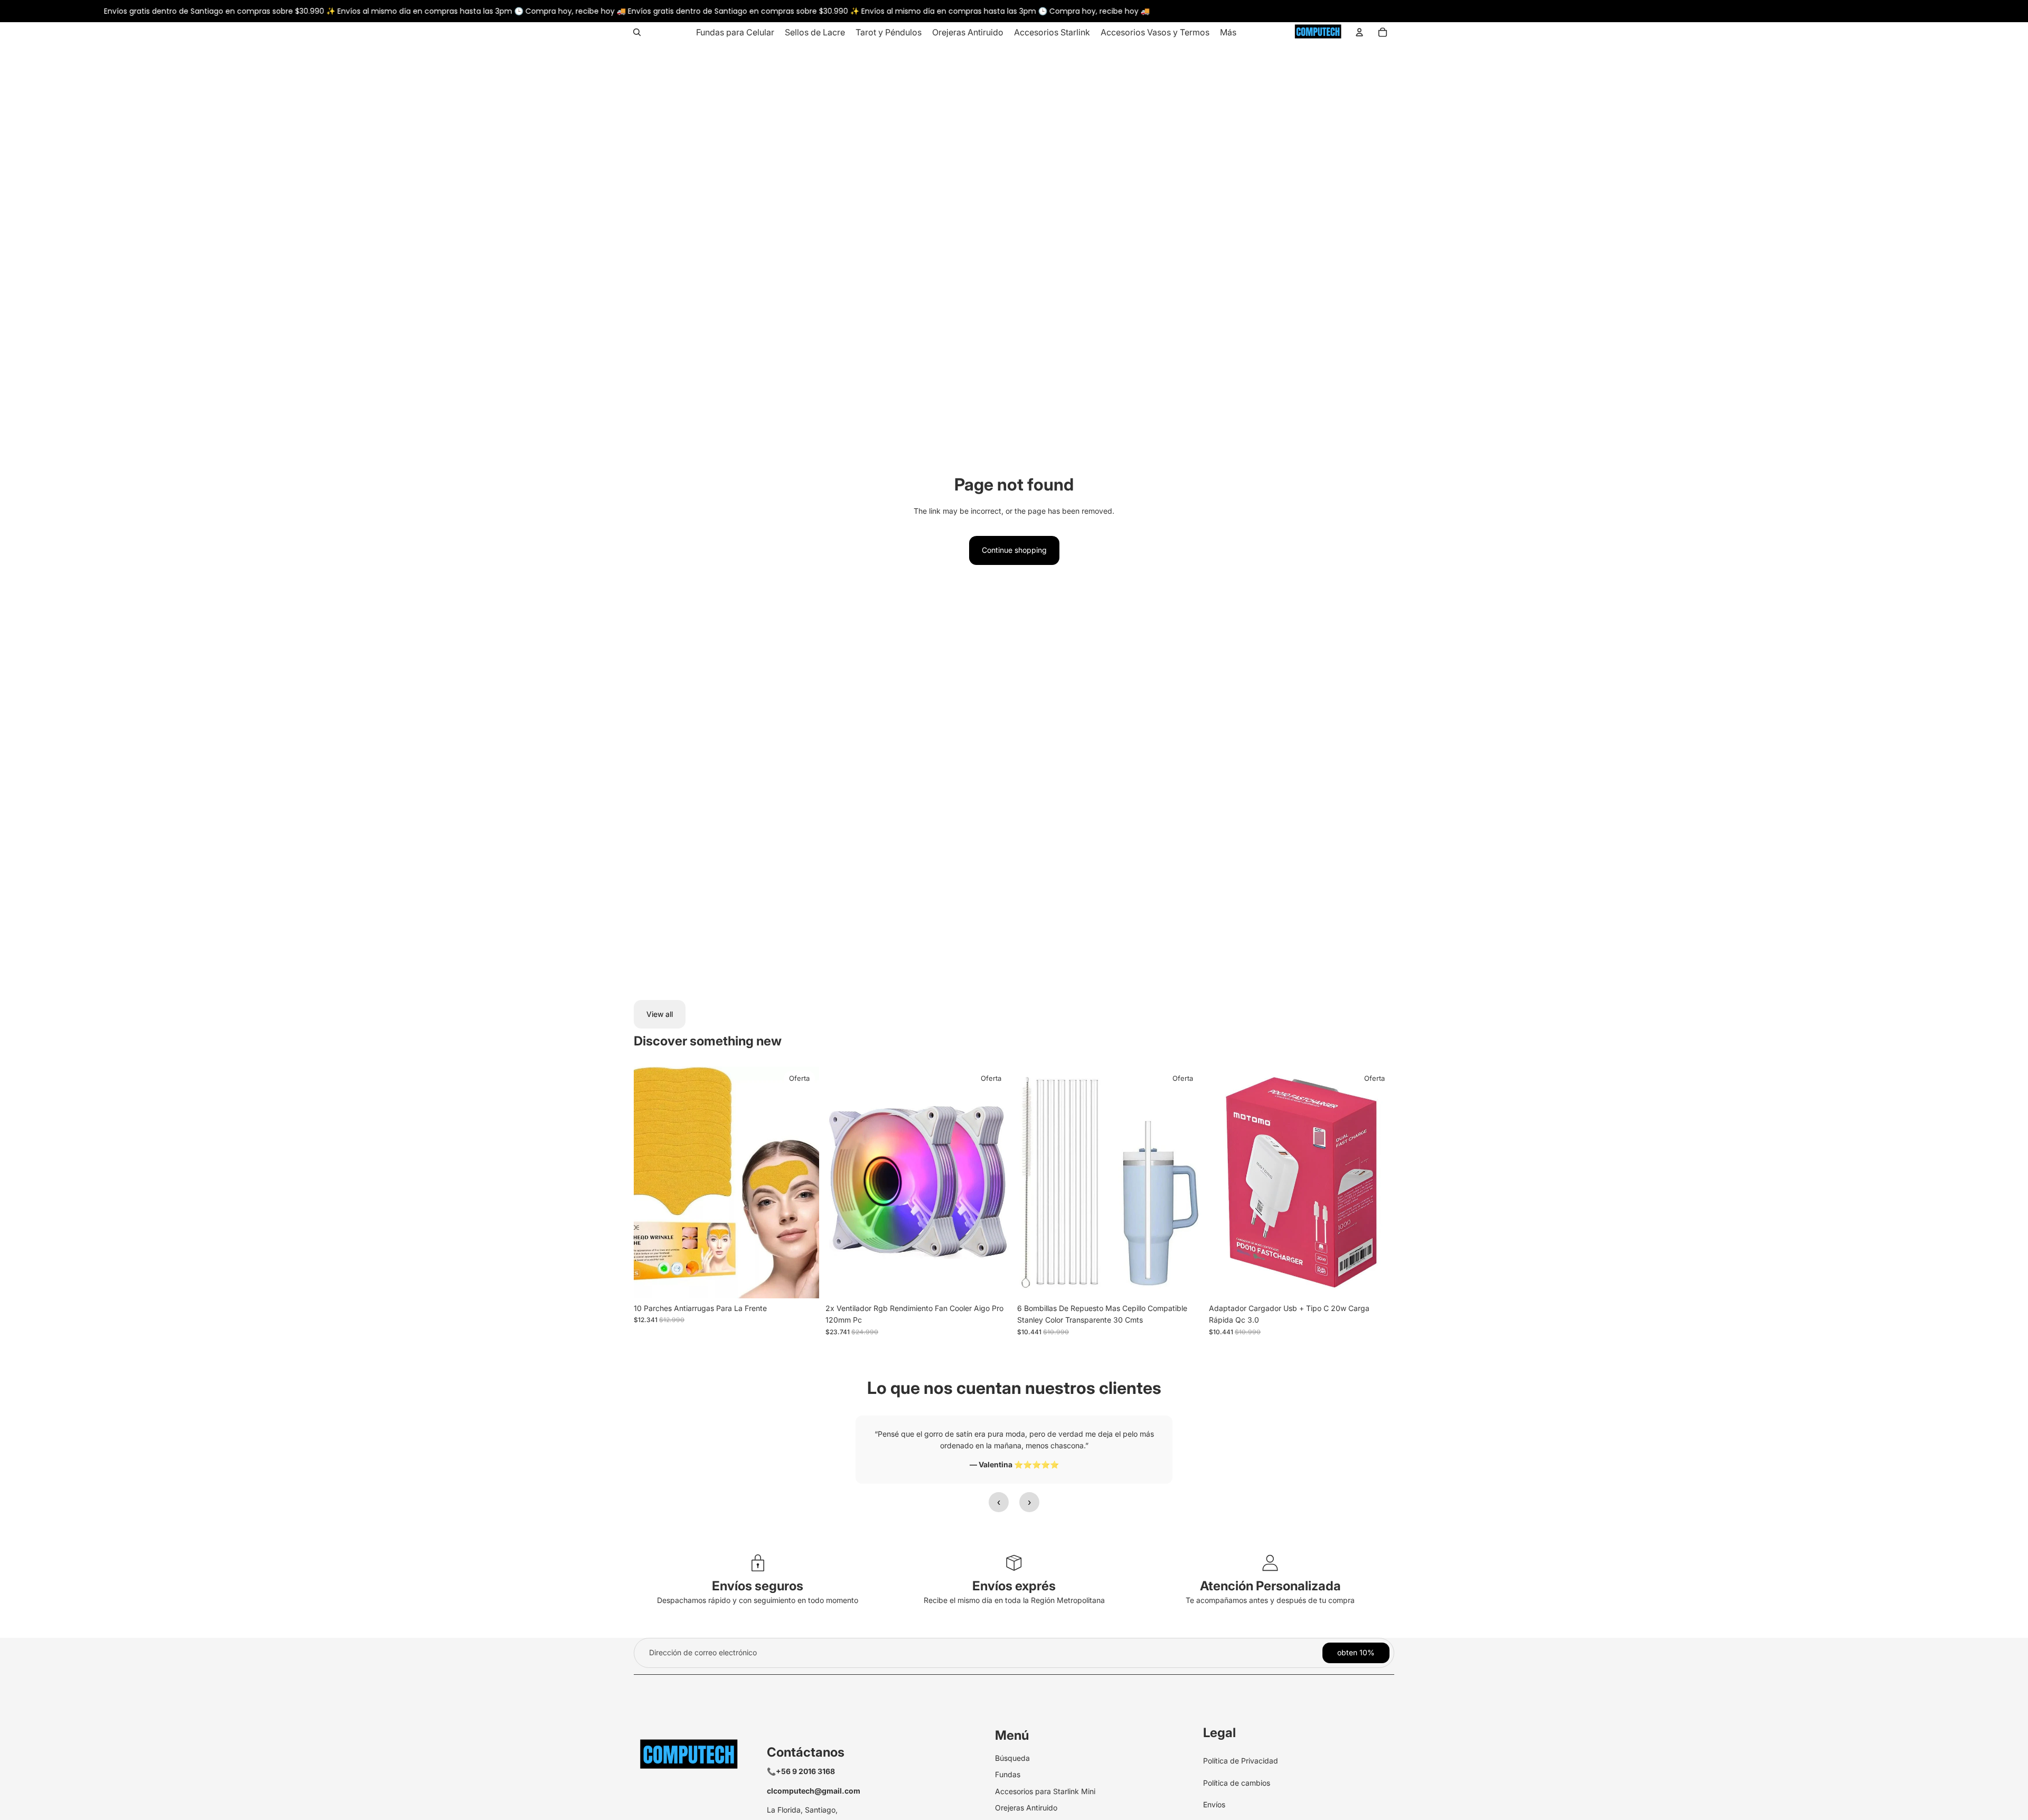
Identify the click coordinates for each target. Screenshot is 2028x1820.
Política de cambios (1237, 1783)
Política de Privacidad (1241, 1761)
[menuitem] (735, 32)
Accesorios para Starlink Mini (1045, 1791)
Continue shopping (1014, 550)
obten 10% (1356, 1652)
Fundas (1008, 1774)
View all (660, 1014)
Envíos (1214, 1804)
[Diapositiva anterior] (841, 1183)
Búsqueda (1012, 1758)
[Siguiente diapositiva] (995, 1183)
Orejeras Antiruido (1026, 1808)
